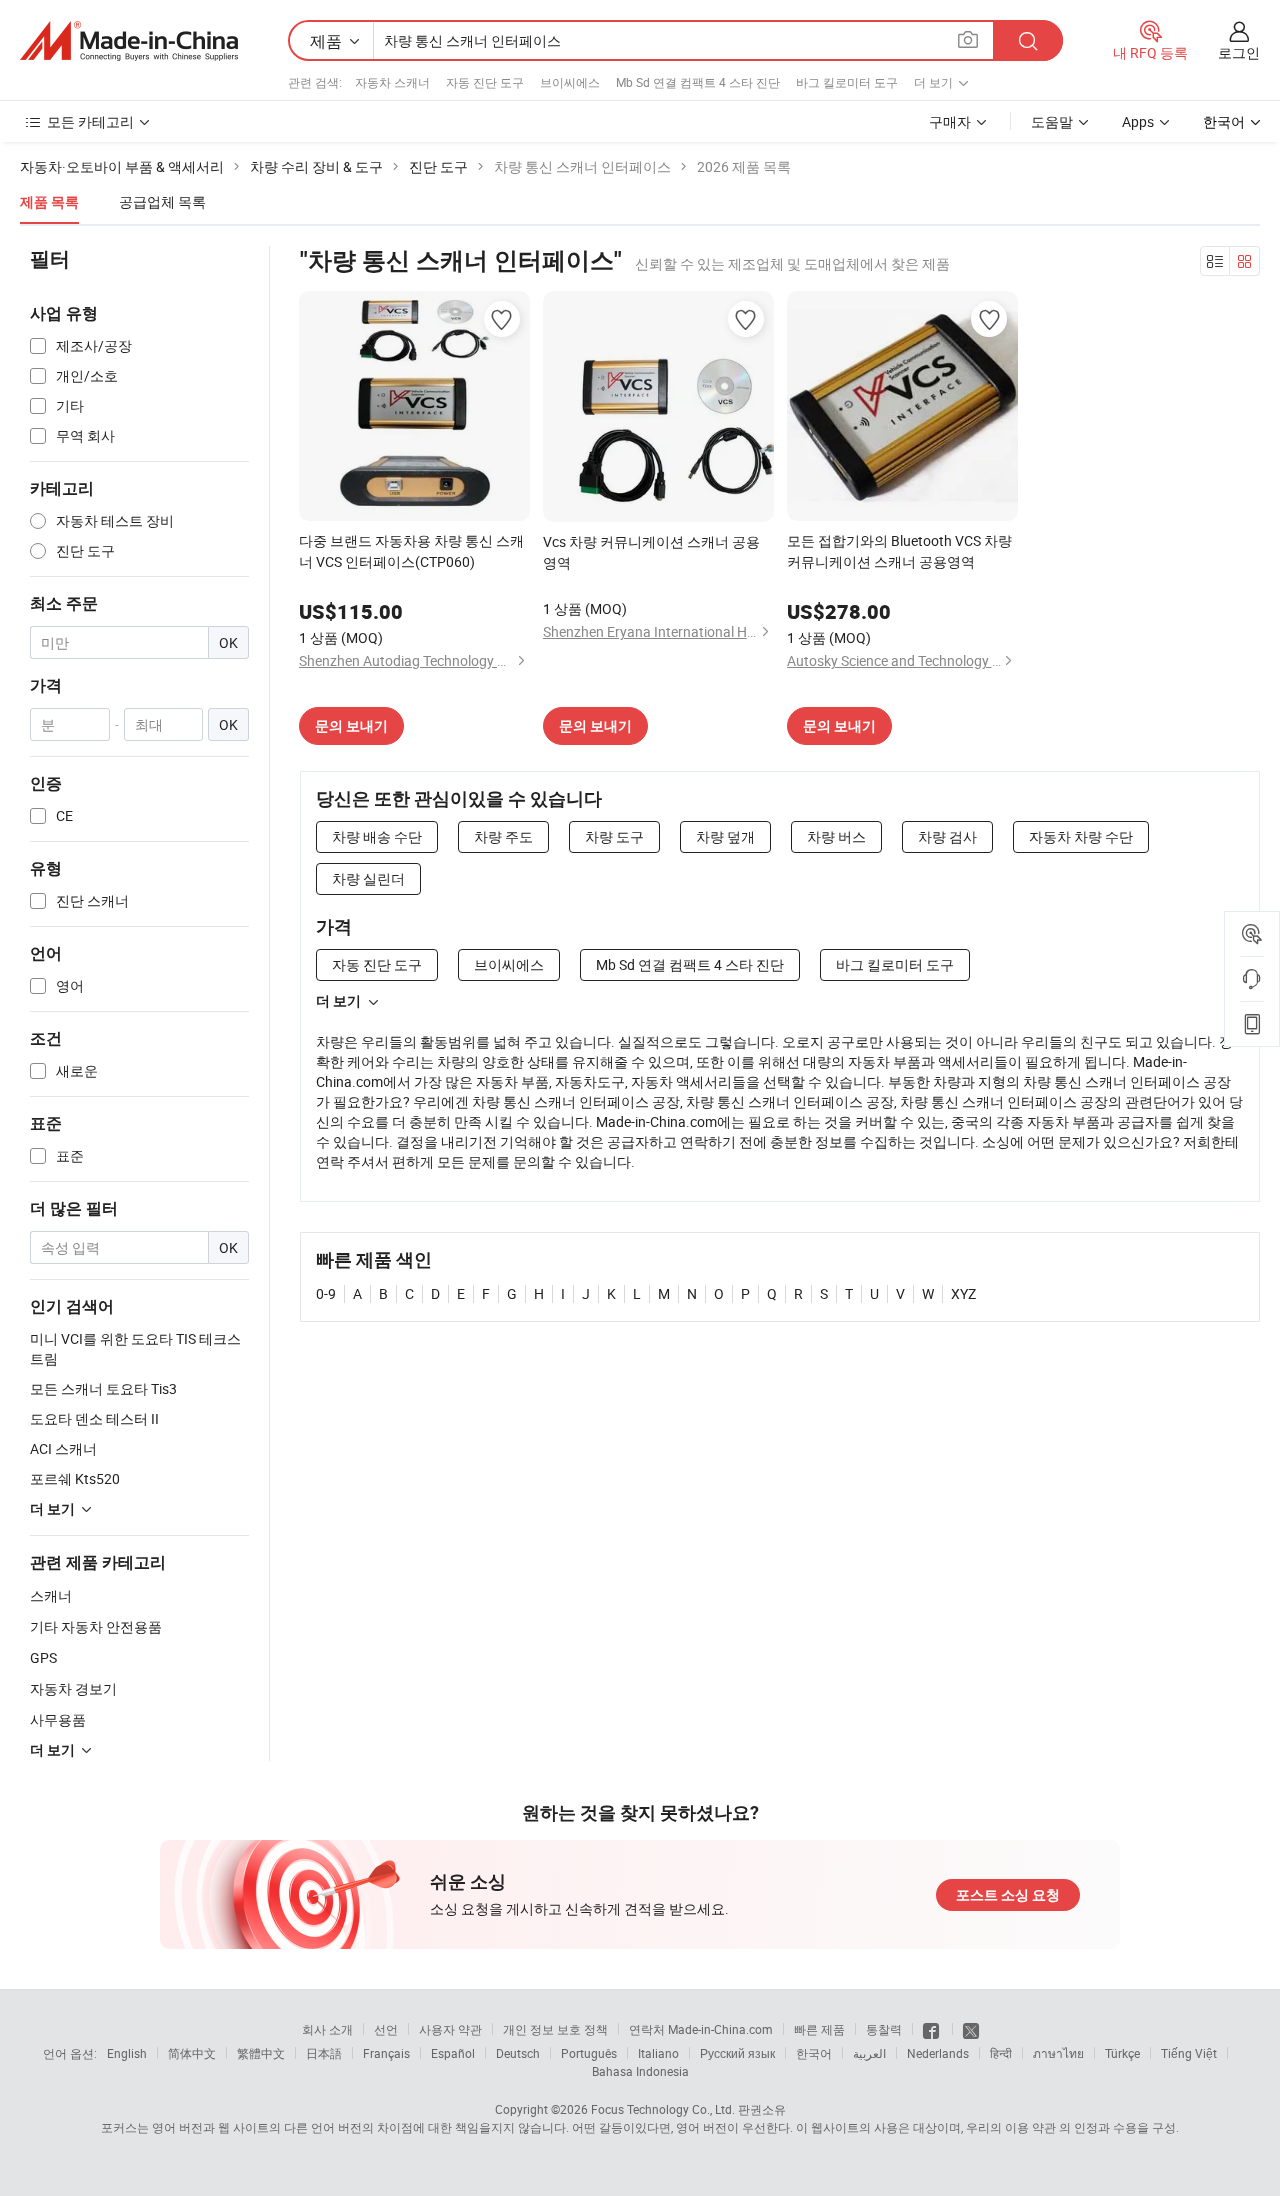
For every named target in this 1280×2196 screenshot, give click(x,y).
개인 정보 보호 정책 (555, 2029)
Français (386, 2053)
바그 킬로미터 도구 (847, 82)
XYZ (963, 1293)
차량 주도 (503, 836)
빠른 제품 (819, 2029)
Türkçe (1122, 2053)
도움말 (1052, 121)
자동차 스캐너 (392, 82)
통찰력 (884, 2029)
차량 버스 (836, 836)
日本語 (324, 2053)
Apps (1138, 121)
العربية (869, 2053)
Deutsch (518, 2053)
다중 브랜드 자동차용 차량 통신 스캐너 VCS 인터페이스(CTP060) (411, 551)
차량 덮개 (725, 836)
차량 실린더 (368, 878)
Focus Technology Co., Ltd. (663, 2109)
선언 (386, 2029)
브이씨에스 (570, 82)
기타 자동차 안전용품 (96, 1626)
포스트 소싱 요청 (1008, 1895)
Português (589, 2053)
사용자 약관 (450, 2029)
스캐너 (51, 1595)
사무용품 (58, 1719)
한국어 (814, 2053)
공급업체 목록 (162, 201)
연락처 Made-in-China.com (701, 2029)
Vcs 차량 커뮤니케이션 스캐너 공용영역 (651, 552)
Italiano (658, 2053)
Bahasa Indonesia (640, 2071)
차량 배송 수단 (377, 836)
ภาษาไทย (1058, 2053)
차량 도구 (614, 836)
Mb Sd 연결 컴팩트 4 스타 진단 (698, 82)
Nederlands (938, 2053)
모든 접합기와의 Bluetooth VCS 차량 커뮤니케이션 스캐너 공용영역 (899, 551)
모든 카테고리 (90, 121)
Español (453, 2053)
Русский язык (737, 2053)
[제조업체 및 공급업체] (129, 41)
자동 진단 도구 (485, 82)
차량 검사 (947, 836)
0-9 (326, 1293)
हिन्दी (1001, 2053)
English (127, 2053)
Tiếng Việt (1189, 2053)
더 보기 (338, 1001)
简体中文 (192, 2053)
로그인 (1239, 52)
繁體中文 (261, 2053)
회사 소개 (327, 2029)
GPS (43, 1657)
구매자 (950, 121)
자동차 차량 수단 (1081, 836)
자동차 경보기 (73, 1688)
